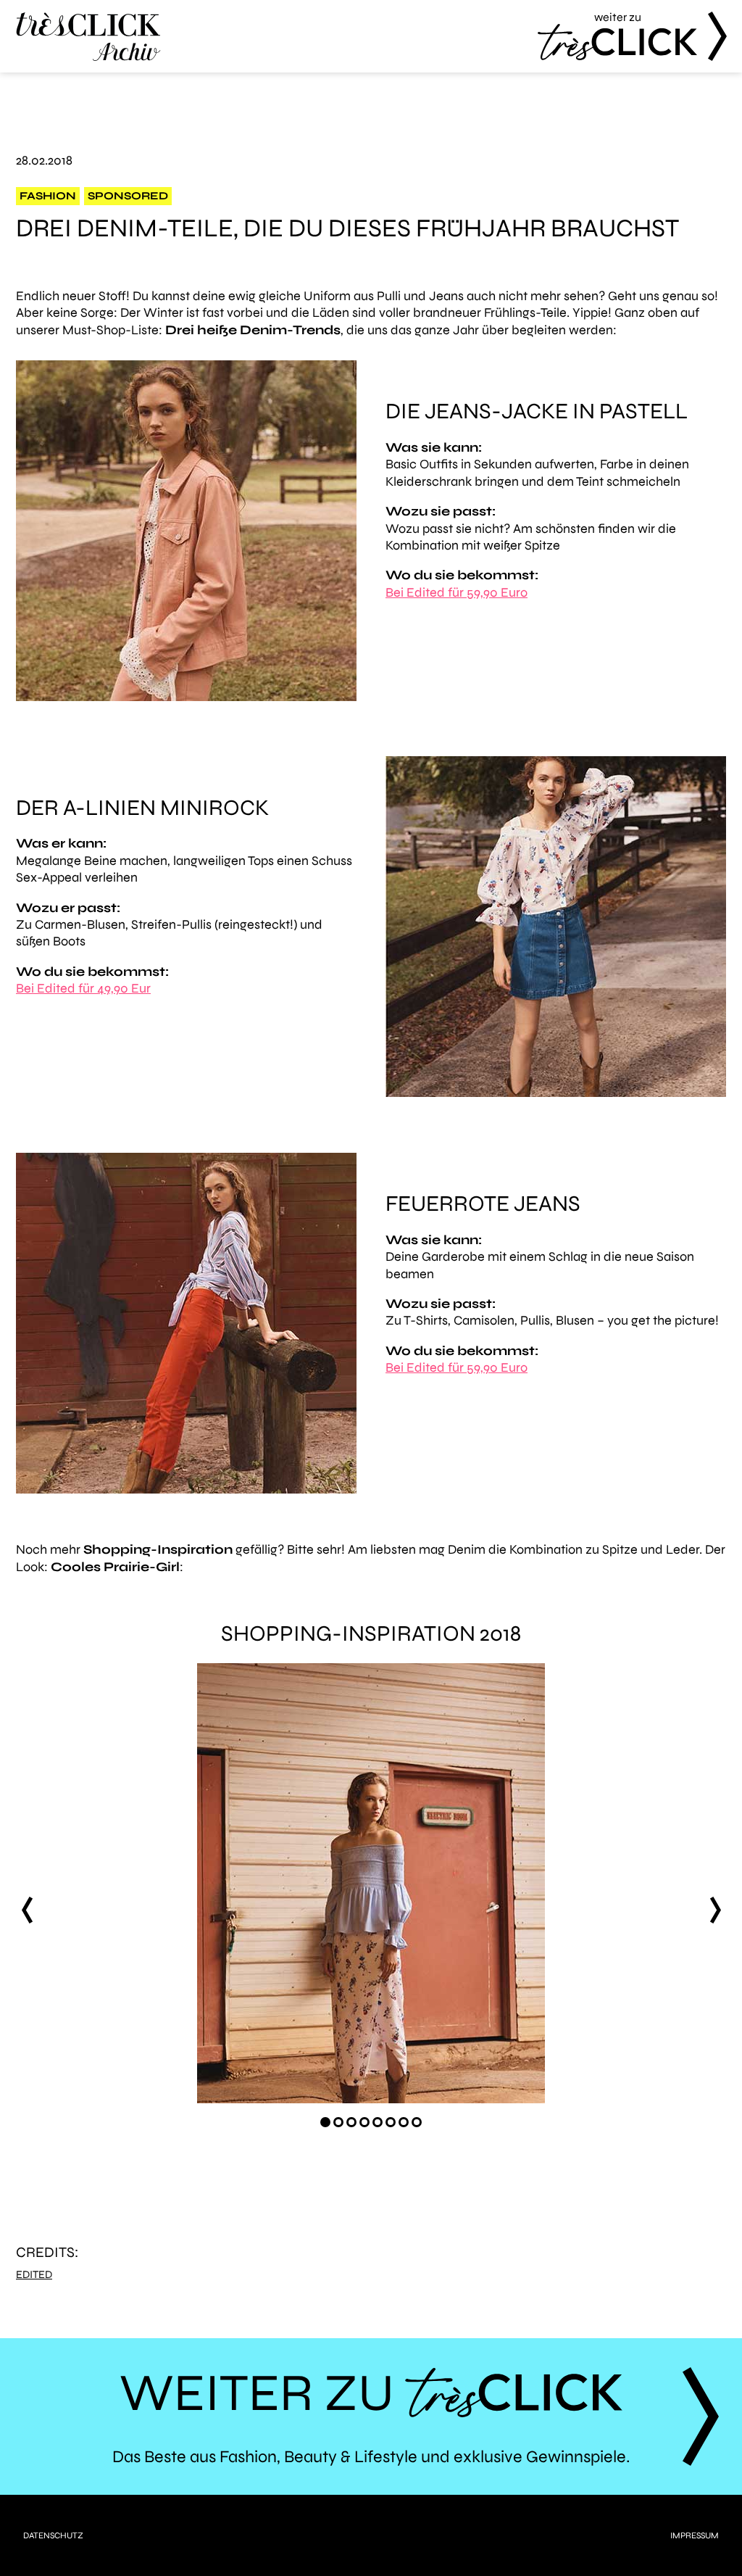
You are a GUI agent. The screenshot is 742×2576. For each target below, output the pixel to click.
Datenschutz (53, 2535)
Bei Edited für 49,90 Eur (83, 988)
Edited (34, 2275)
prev (27, 1910)
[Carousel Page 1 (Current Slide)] (325, 2122)
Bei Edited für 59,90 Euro (457, 592)
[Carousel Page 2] (338, 2122)
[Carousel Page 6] (391, 2122)
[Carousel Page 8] (417, 2122)
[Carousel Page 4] (364, 2122)
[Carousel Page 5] (378, 2122)
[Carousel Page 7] (404, 2122)
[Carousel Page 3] (351, 2122)
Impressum (695, 2535)
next (715, 1910)
